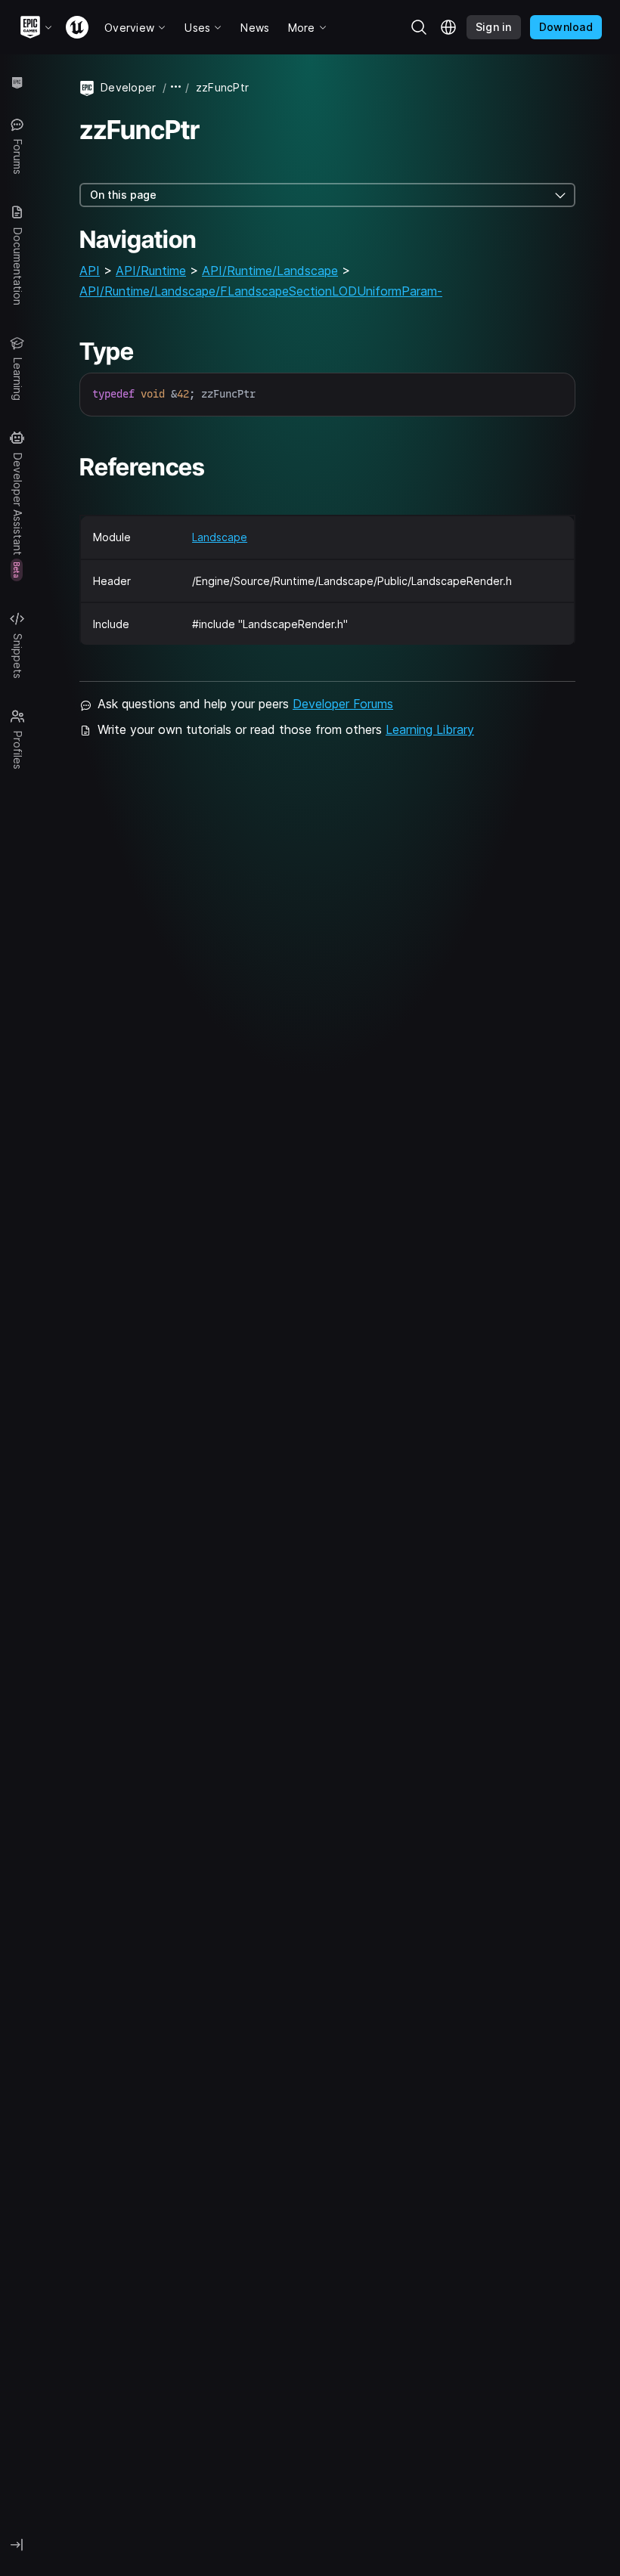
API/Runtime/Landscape (270, 271)
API (90, 271)
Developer (129, 87)
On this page (123, 195)
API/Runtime (151, 271)
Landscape (220, 537)
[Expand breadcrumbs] (176, 87)
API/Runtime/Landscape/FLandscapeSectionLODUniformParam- (261, 291)
